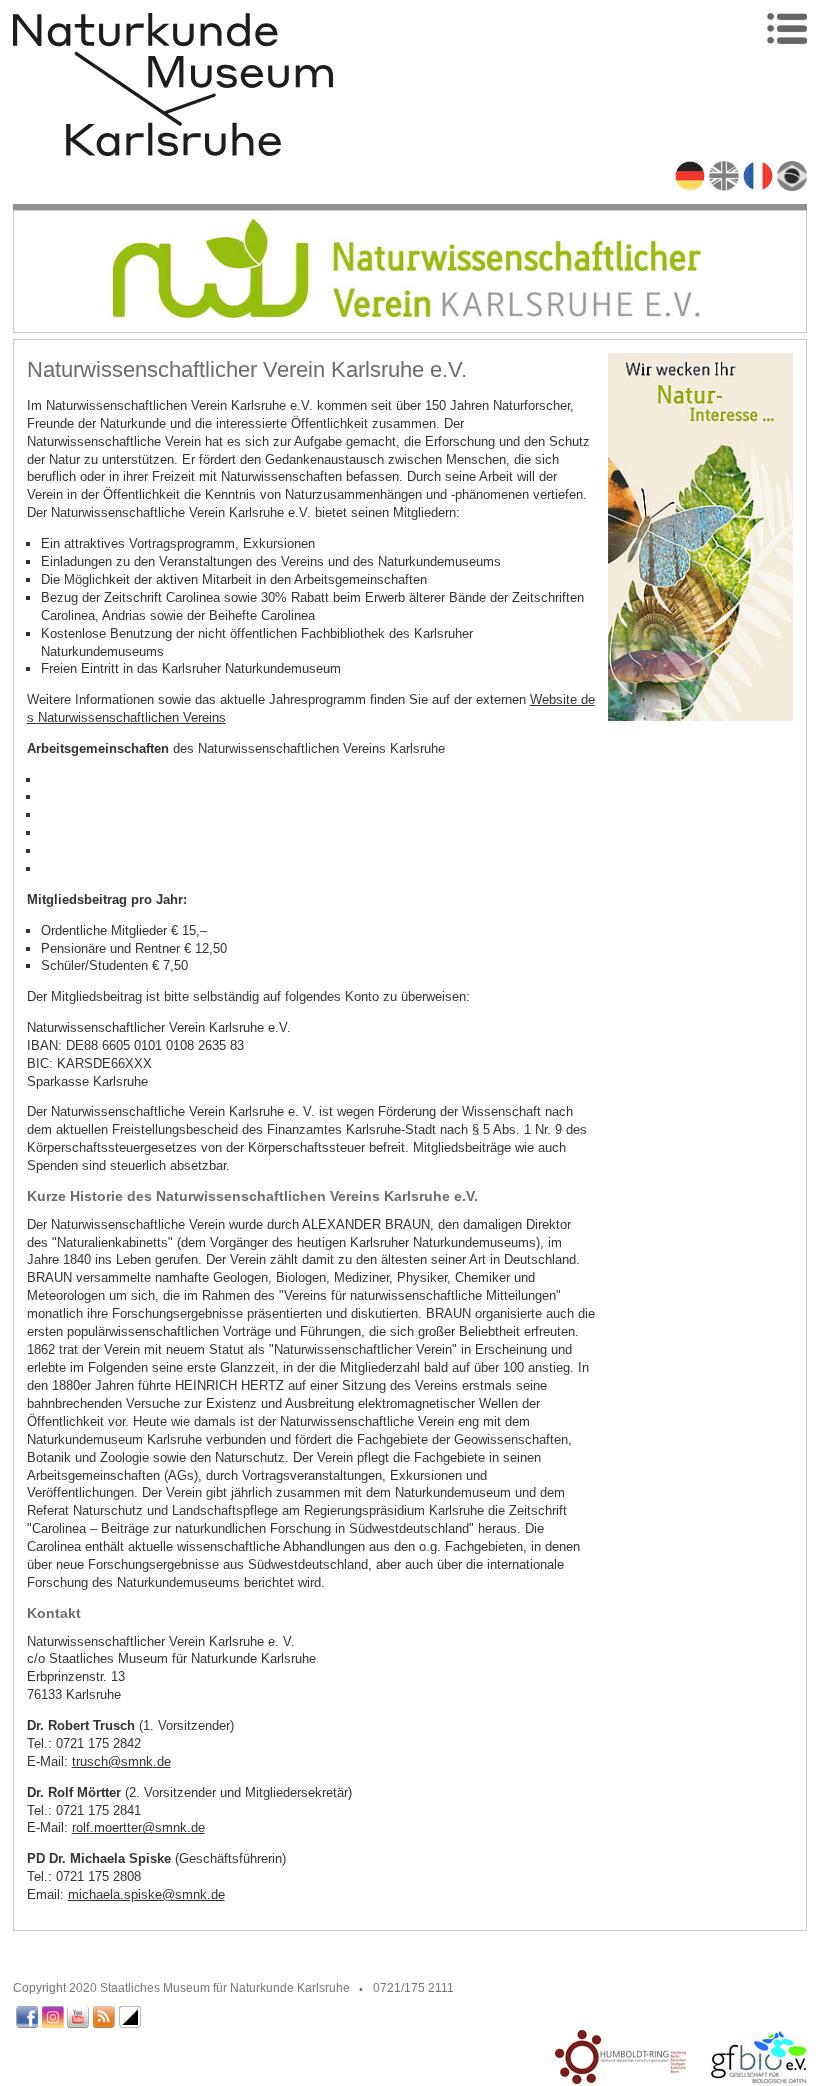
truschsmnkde (121, 1761)
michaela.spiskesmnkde (146, 1894)
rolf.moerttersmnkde (138, 1827)
